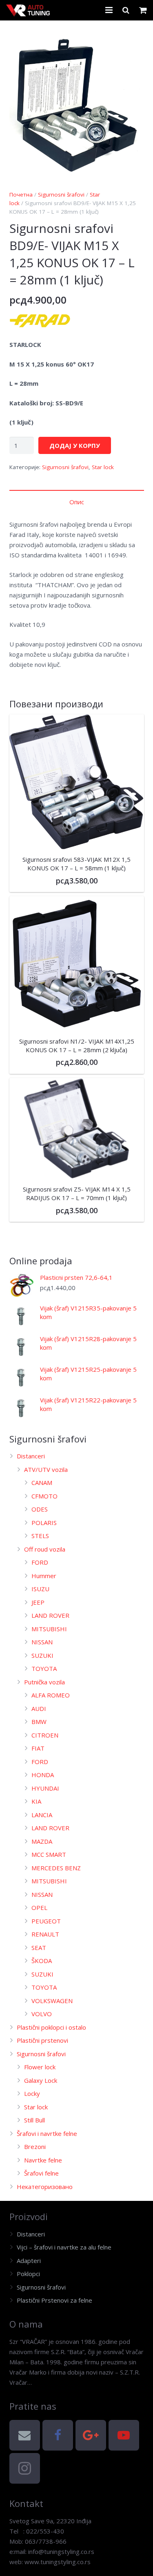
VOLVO (42, 2014)
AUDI (39, 1708)
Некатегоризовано (45, 2187)
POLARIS (44, 1523)
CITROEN (45, 1735)
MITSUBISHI (49, 1629)
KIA (36, 1801)
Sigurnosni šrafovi (61, 195)
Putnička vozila (44, 1682)
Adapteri (29, 2261)
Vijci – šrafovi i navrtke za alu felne (64, 2247)
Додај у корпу (75, 445)
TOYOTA (44, 1668)
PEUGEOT (46, 1921)
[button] (132, 42)
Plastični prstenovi (42, 2040)
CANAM (42, 1483)
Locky (32, 2093)
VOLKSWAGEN (52, 2001)
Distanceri (31, 1456)
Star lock (103, 467)
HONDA (43, 1775)
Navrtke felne (43, 2160)
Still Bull (34, 2120)
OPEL (39, 1907)
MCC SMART (49, 1854)
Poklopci (28, 2274)
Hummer (44, 1576)
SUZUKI (42, 1655)
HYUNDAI (45, 1788)
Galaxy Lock (41, 2080)
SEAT (39, 1948)
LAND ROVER (50, 1615)
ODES (40, 1509)
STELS (40, 1536)
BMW (39, 1722)
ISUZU (40, 1589)
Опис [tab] (77, 502)
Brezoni (35, 2147)
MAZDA (42, 1841)
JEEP (38, 1602)
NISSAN (42, 1642)
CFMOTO (44, 1496)
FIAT (38, 1748)
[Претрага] (126, 10)
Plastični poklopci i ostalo (51, 2027)
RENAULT (45, 1934)
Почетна (21, 195)
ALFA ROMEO (51, 1695)
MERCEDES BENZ (56, 1868)
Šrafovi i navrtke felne (47, 2133)
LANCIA (42, 1815)
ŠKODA (42, 1961)
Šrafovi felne (41, 2173)
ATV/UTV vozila (46, 1469)
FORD (40, 1562)
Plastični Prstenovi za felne (54, 2300)
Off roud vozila (45, 1549)
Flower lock (40, 2067)
